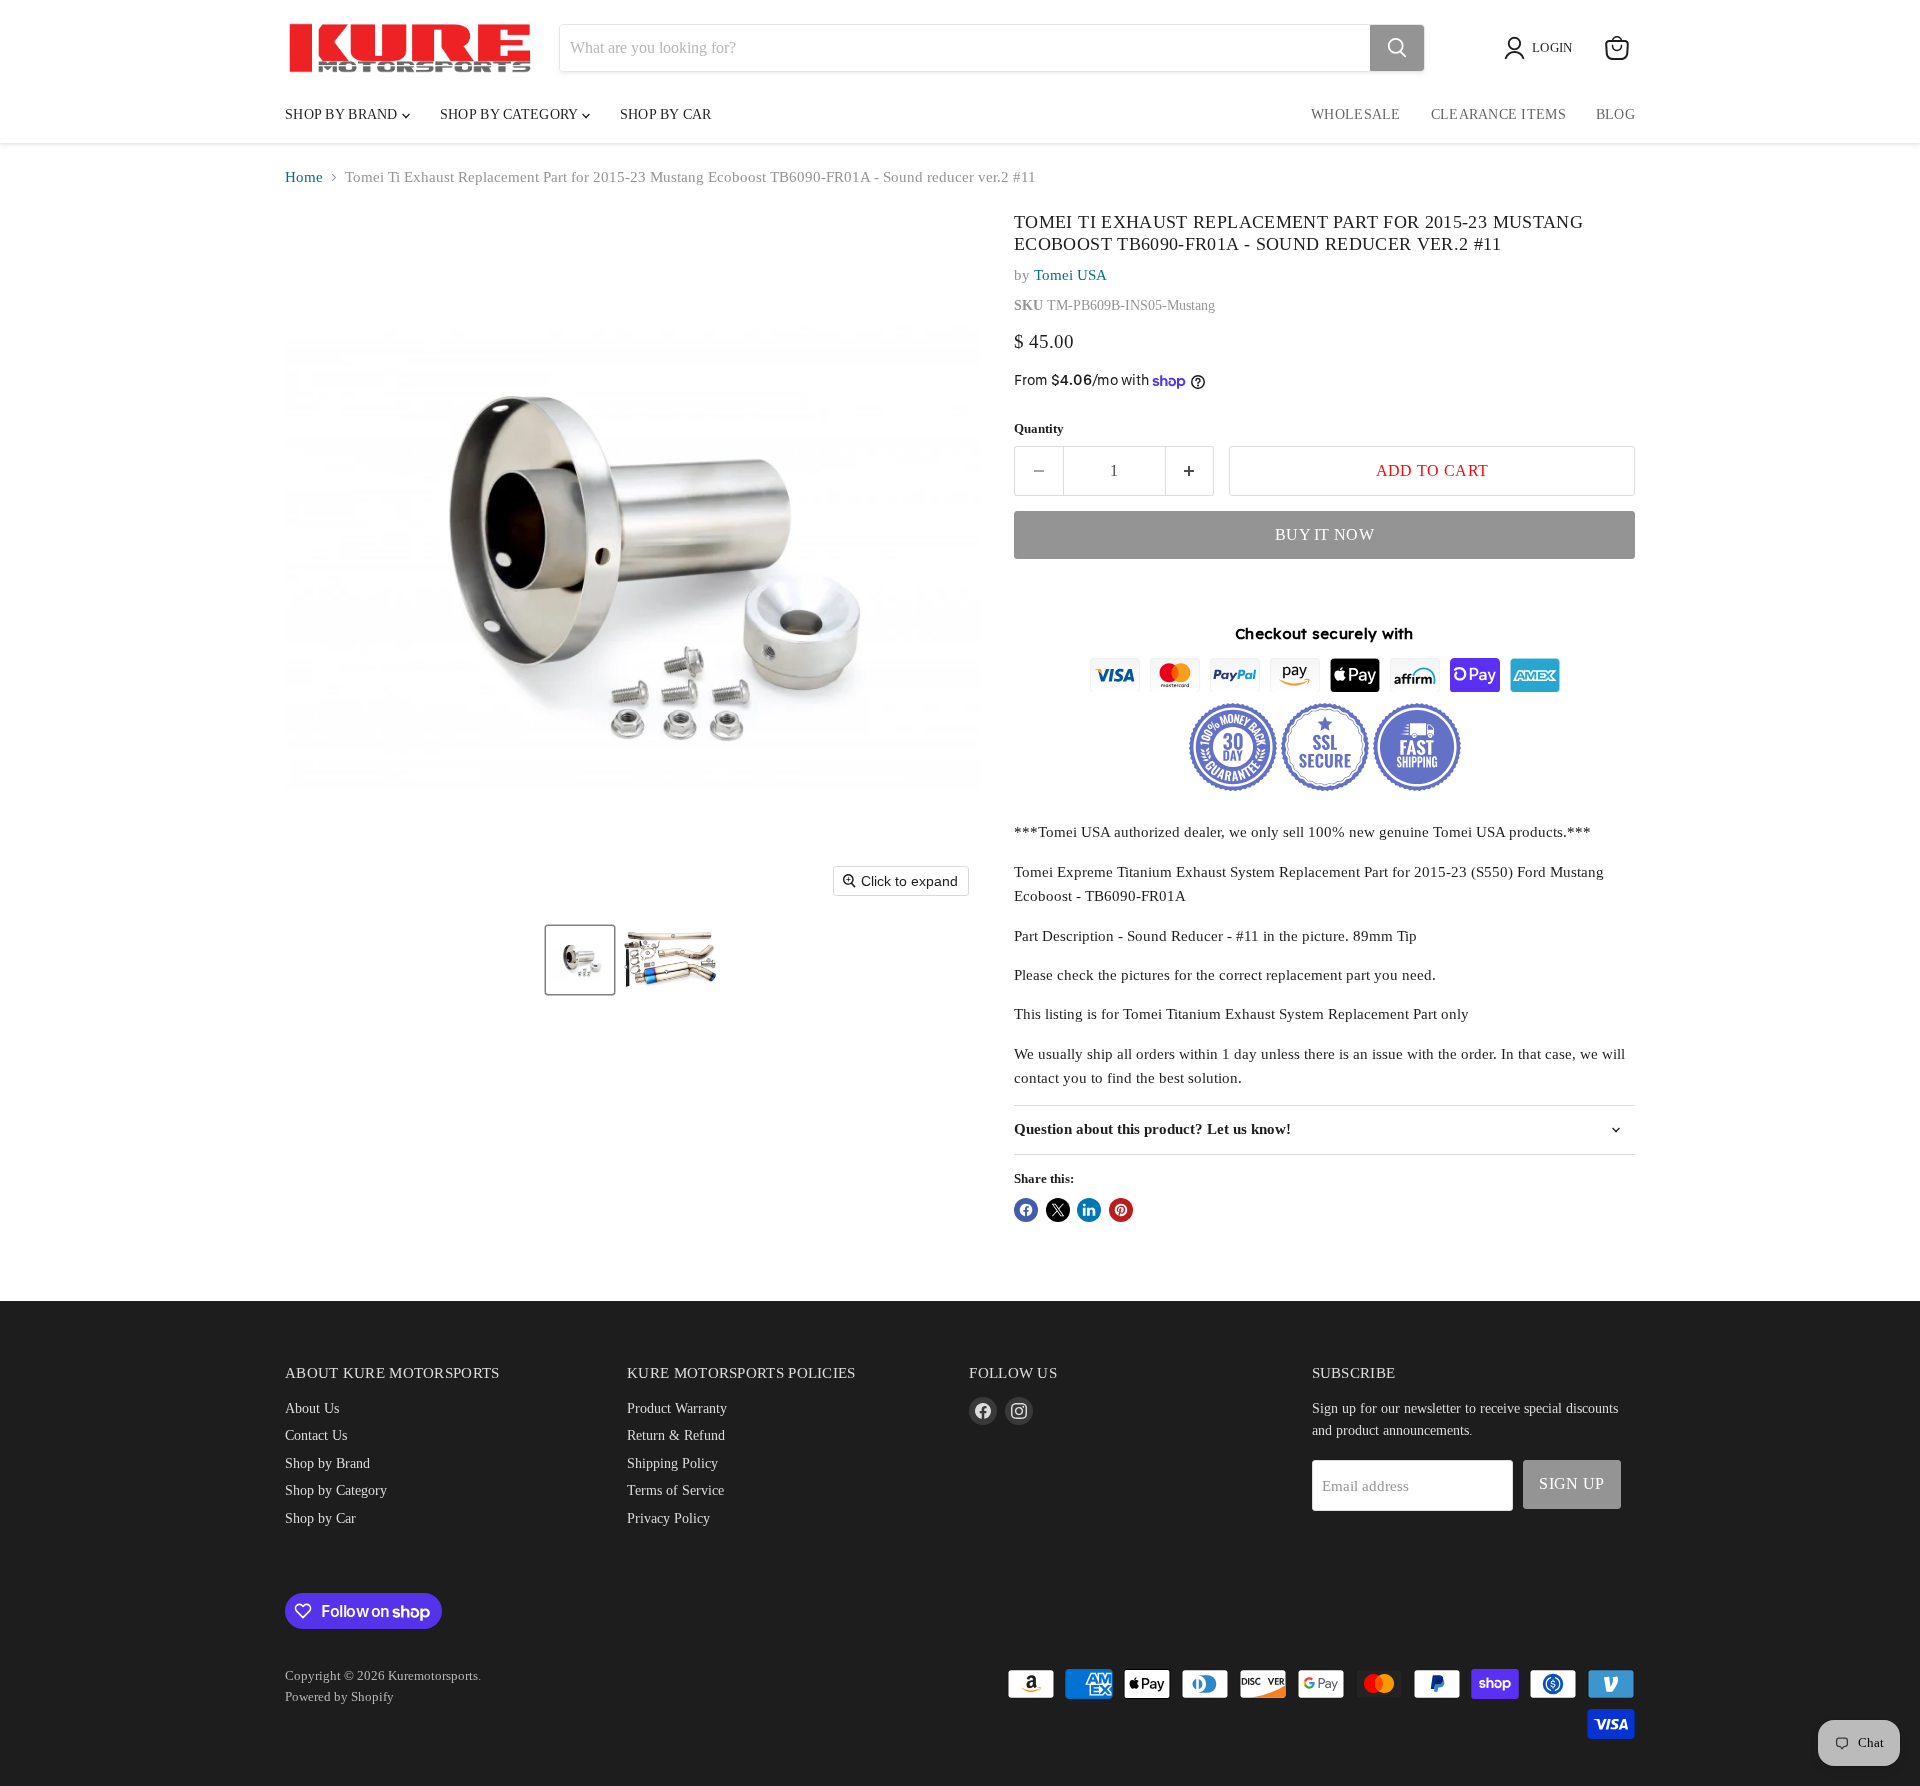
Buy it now (1324, 534)
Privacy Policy (668, 1518)
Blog (1615, 114)
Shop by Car (320, 1518)
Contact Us (316, 1435)
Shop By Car (666, 114)
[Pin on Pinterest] (1121, 1210)
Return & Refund (676, 1435)
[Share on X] (1058, 1210)
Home (304, 177)
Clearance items (1498, 114)
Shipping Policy (672, 1463)
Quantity (1039, 428)
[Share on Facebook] (1026, 1210)
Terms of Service (675, 1490)
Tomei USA (1070, 275)
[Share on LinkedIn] (1089, 1210)
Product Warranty (677, 1408)
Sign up (1571, 1483)
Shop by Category (511, 114)
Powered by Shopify (339, 1696)
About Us (312, 1408)
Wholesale (1356, 114)
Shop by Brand (343, 114)
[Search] (1397, 48)
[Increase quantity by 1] (1190, 471)
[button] (580, 960)
